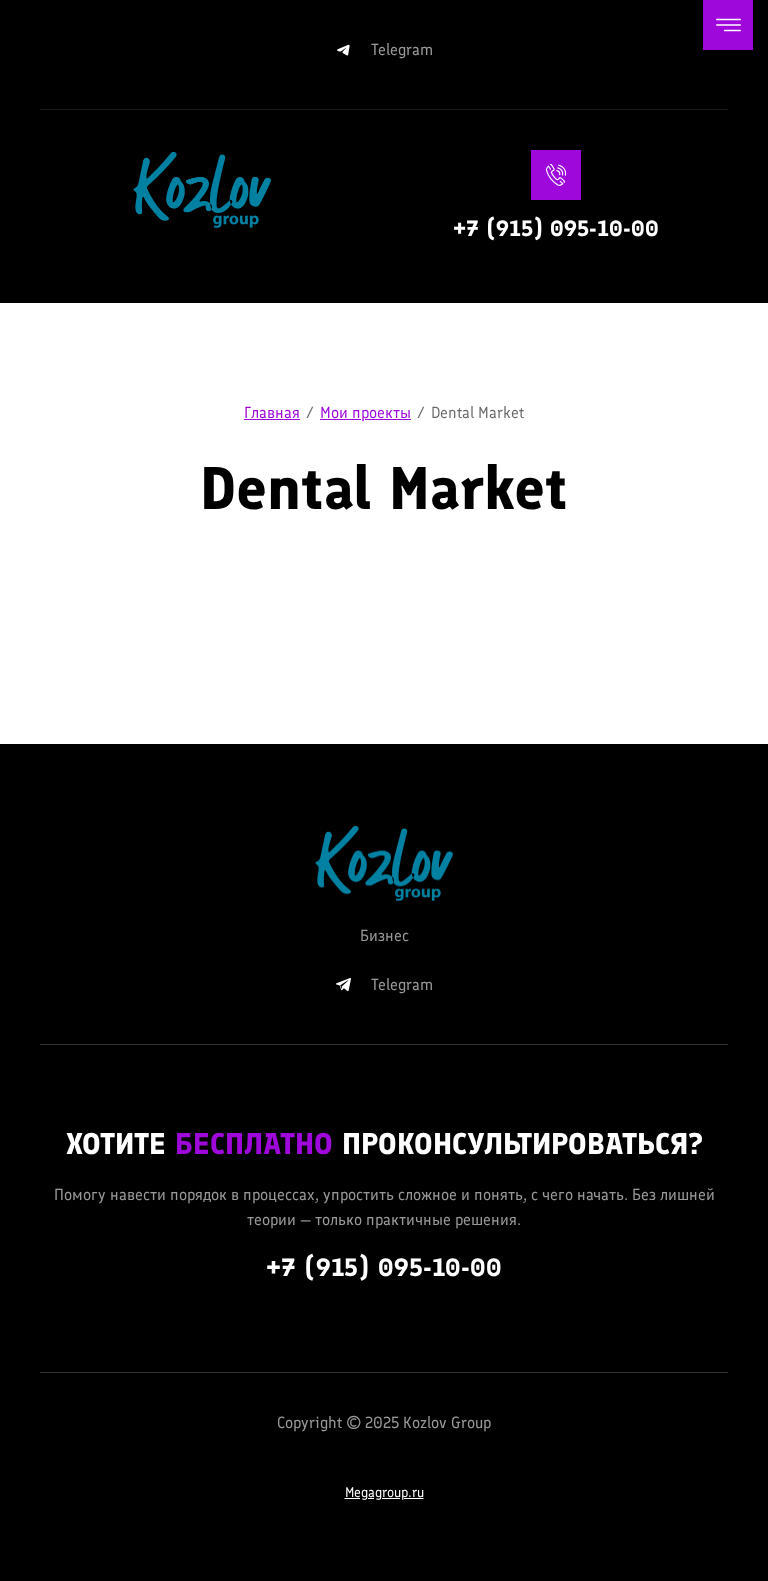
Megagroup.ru (384, 1492)
